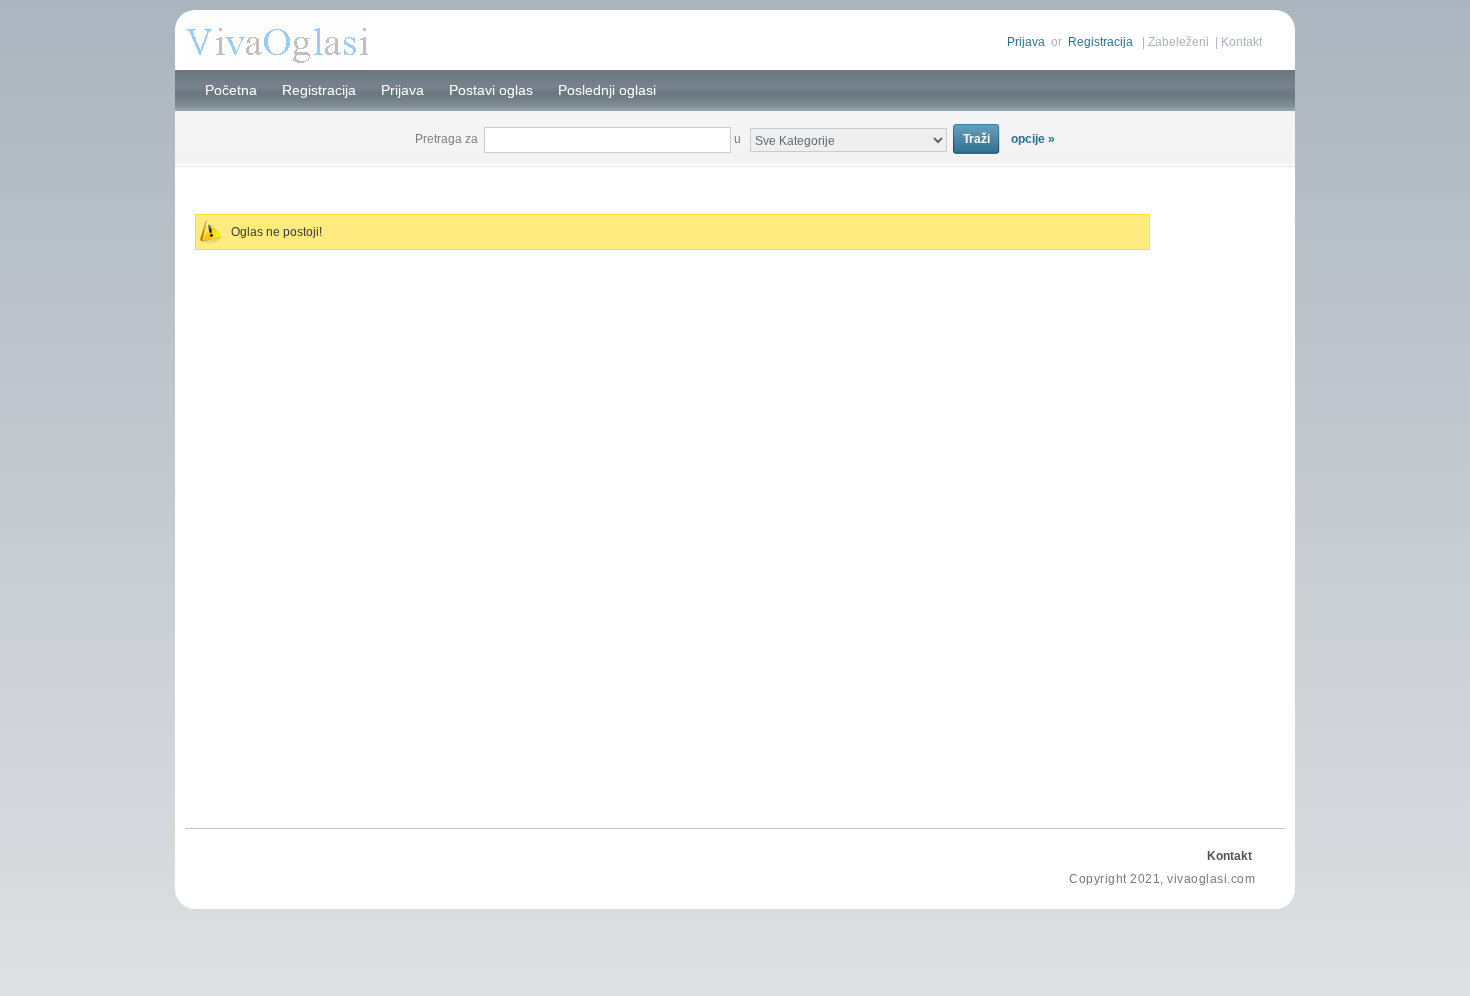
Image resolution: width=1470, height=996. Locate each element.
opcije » (1033, 139)
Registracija (1100, 42)
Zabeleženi (1178, 42)
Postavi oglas (491, 90)
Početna (231, 90)
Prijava (1026, 42)
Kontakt (1241, 42)
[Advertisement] (735, 178)
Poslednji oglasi (607, 90)
